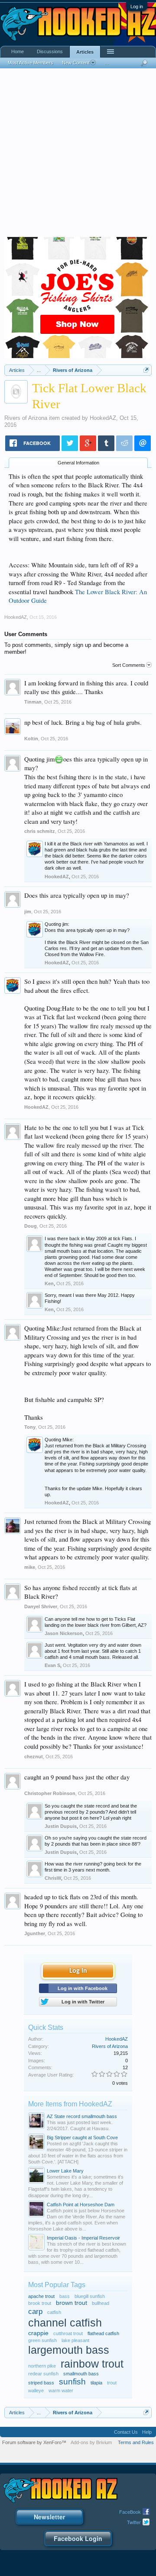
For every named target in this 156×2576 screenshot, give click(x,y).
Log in (137, 6)
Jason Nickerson (64, 1633)
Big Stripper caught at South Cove (82, 2138)
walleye (36, 2390)
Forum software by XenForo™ (34, 2442)
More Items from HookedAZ (70, 2104)
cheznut (34, 1757)
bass (65, 2296)
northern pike (42, 2366)
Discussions (50, 51)
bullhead (101, 2303)
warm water (61, 2390)
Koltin (31, 739)
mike (30, 1567)
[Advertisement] (78, 155)
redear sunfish (43, 2374)
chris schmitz (40, 831)
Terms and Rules (136, 2442)
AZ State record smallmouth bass (82, 2116)
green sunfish (42, 2340)
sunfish (72, 2382)
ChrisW (53, 1878)
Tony (30, 1427)
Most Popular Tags (57, 2285)
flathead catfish (103, 2333)
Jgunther (35, 1933)
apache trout (41, 2296)
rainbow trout (92, 2364)
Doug (31, 1226)
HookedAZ (103, 418)
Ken (49, 1283)
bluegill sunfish (90, 2296)
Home (18, 51)
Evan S (52, 1665)
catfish (54, 2312)
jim (28, 912)
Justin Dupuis (61, 1826)
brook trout (40, 2303)
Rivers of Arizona (26, 418)
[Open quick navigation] (146, 370)
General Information (78, 463)
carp (35, 2311)
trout (112, 2383)
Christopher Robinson (50, 1793)
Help (147, 2432)
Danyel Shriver (41, 1606)
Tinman (33, 702)
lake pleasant (75, 2340)
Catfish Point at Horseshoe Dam (81, 2205)
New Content (76, 63)
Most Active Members (31, 63)
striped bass (41, 2383)
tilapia (96, 2383)
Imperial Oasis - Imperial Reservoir (83, 2238)
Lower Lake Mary (65, 2171)
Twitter (134, 2522)
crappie (38, 2333)
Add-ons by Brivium (91, 2442)
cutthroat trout (68, 2333)
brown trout (71, 2303)
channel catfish (65, 2323)
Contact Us (126, 2432)
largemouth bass (69, 2350)
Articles (85, 52)
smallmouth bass (81, 2374)
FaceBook (130, 2512)
